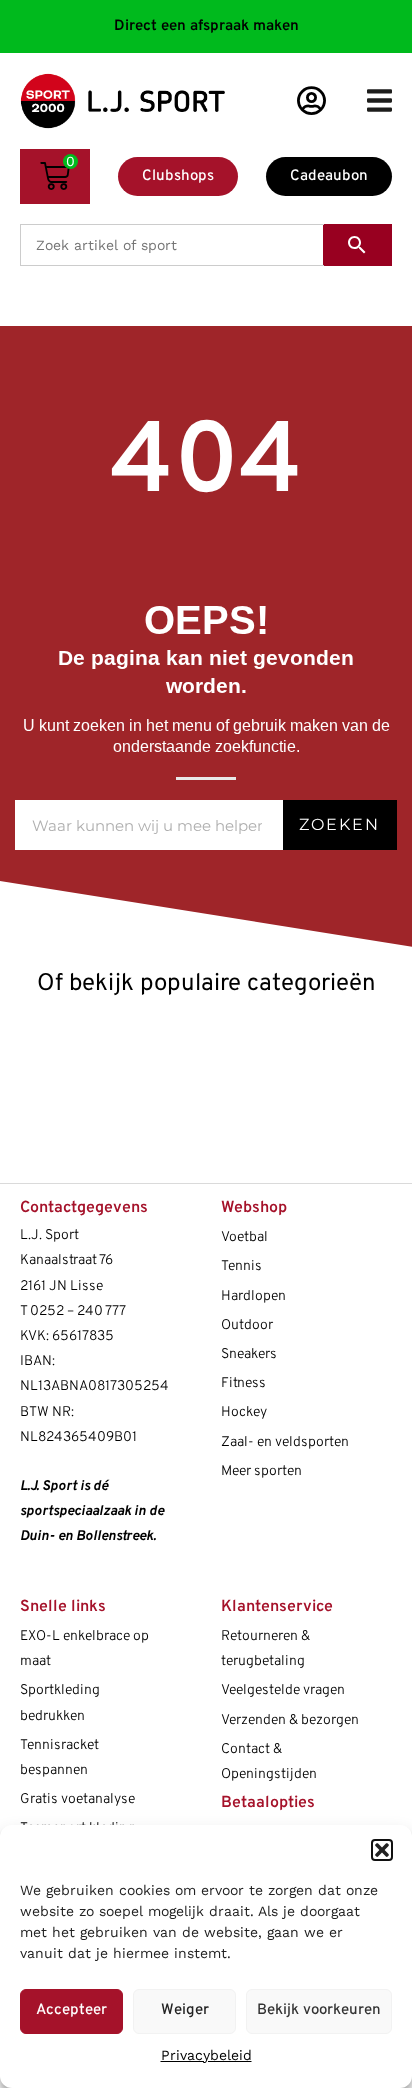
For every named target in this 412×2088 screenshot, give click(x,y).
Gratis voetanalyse (77, 1799)
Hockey (244, 1412)
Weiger (185, 2010)
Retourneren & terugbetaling (265, 1649)
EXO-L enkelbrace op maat (84, 1649)
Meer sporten (261, 1471)
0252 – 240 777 (78, 1311)
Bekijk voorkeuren (319, 2010)
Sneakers (249, 1354)
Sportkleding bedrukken (60, 1703)
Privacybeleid (206, 2055)
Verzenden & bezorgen (290, 1720)
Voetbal (244, 1237)
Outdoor (247, 1325)
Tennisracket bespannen (59, 1758)
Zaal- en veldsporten (285, 1442)
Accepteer (71, 2010)
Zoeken (339, 824)
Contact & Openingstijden (269, 1762)
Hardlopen (253, 1296)
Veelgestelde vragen (283, 1690)
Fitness (243, 1383)
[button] (382, 1850)
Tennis (241, 1266)
